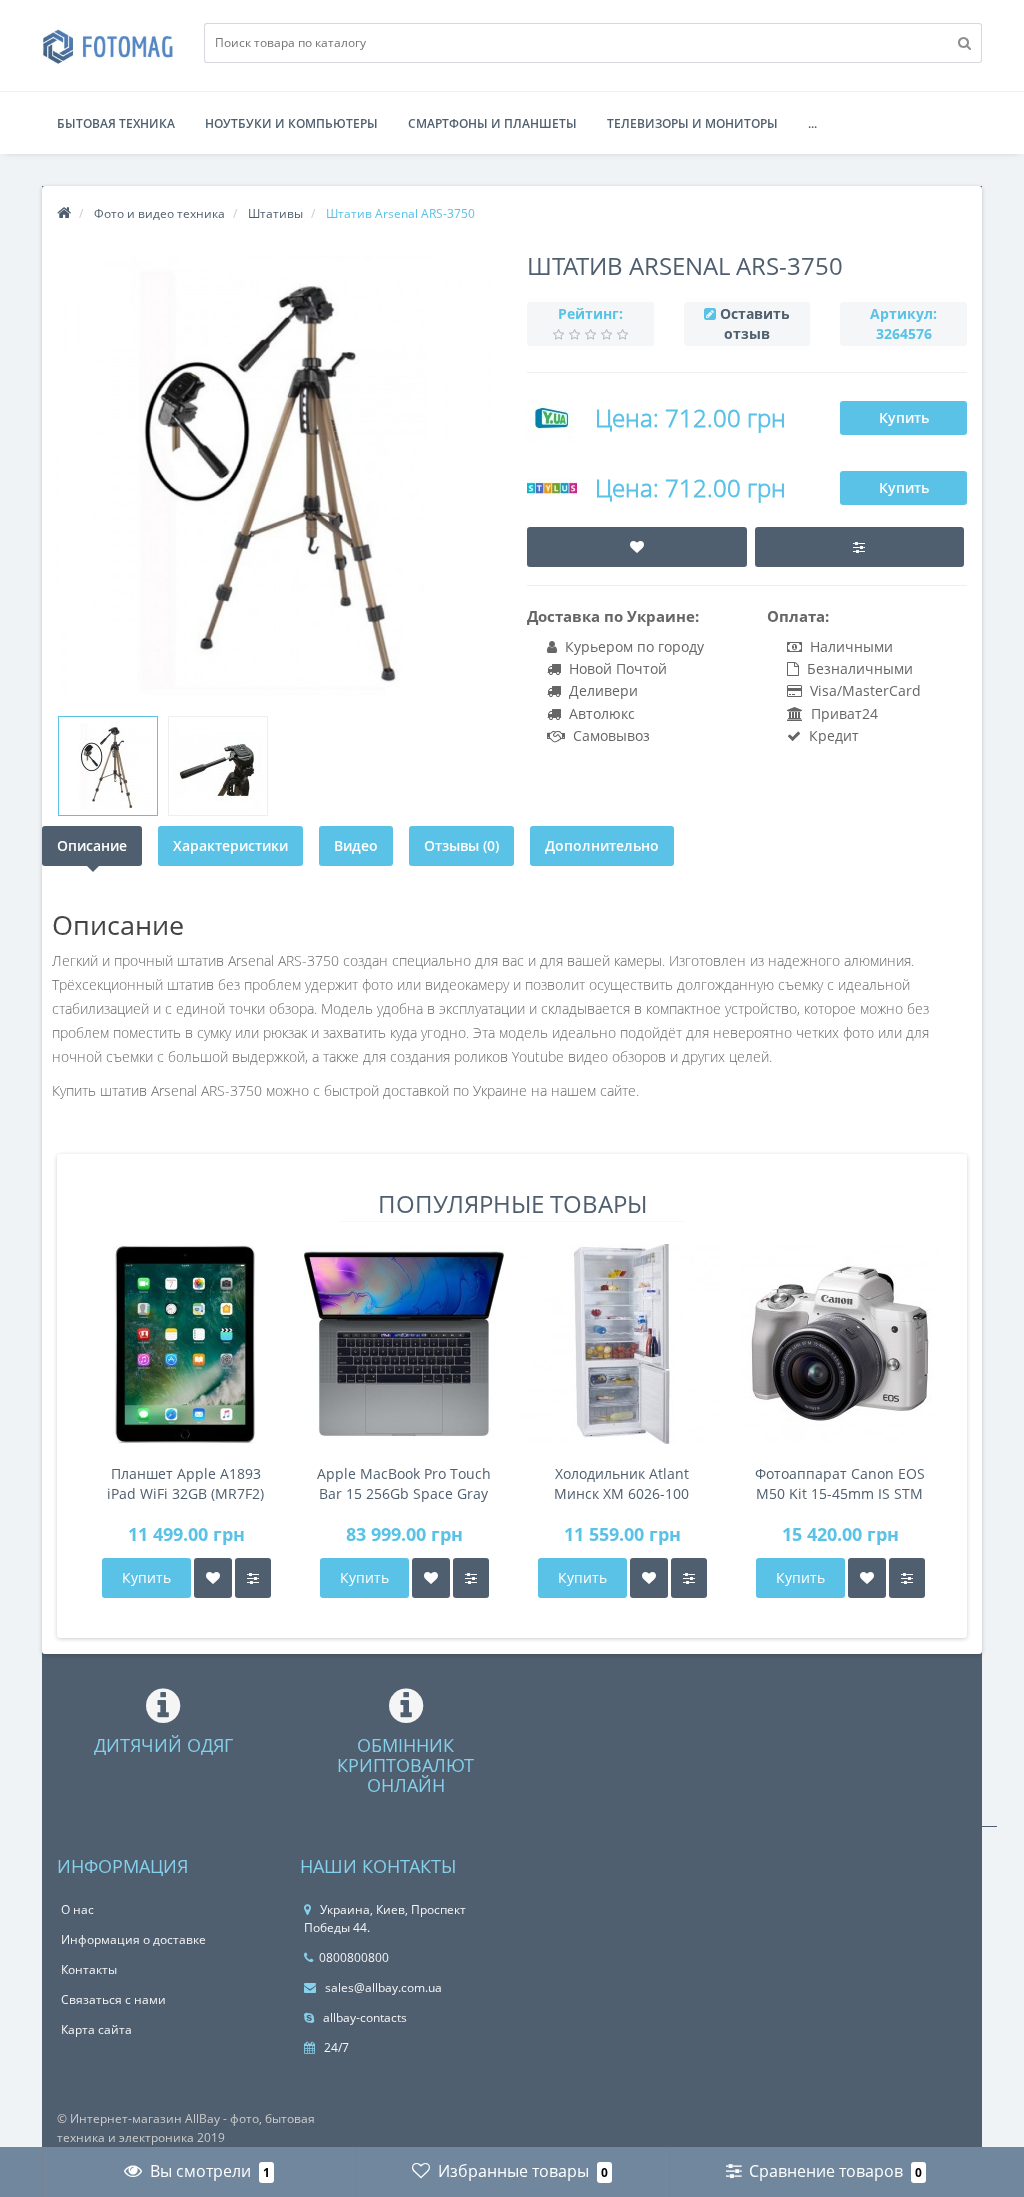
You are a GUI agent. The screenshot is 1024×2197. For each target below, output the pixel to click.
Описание (92, 845)
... (812, 123)
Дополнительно (602, 845)
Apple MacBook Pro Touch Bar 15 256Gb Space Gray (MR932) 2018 (404, 1484)
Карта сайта (96, 2029)
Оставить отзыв (755, 323)
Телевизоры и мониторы (692, 123)
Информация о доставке (133, 1939)
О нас (77, 1909)
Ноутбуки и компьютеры (291, 123)
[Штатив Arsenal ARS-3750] (108, 766)
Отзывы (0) (461, 845)
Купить (904, 417)
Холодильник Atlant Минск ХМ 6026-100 (621, 1483)
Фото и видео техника (159, 213)
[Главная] (64, 213)
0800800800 (354, 1957)
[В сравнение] (253, 1578)
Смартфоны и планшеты (492, 123)
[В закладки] (213, 1578)
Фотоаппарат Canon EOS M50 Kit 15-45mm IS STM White (840, 1484)
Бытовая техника (116, 123)
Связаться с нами (113, 1999)
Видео (356, 845)
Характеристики (230, 845)
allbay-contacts (363, 2017)
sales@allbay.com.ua (382, 1987)
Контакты (89, 1969)
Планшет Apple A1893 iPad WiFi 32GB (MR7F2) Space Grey (185, 1484)
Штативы (275, 213)
